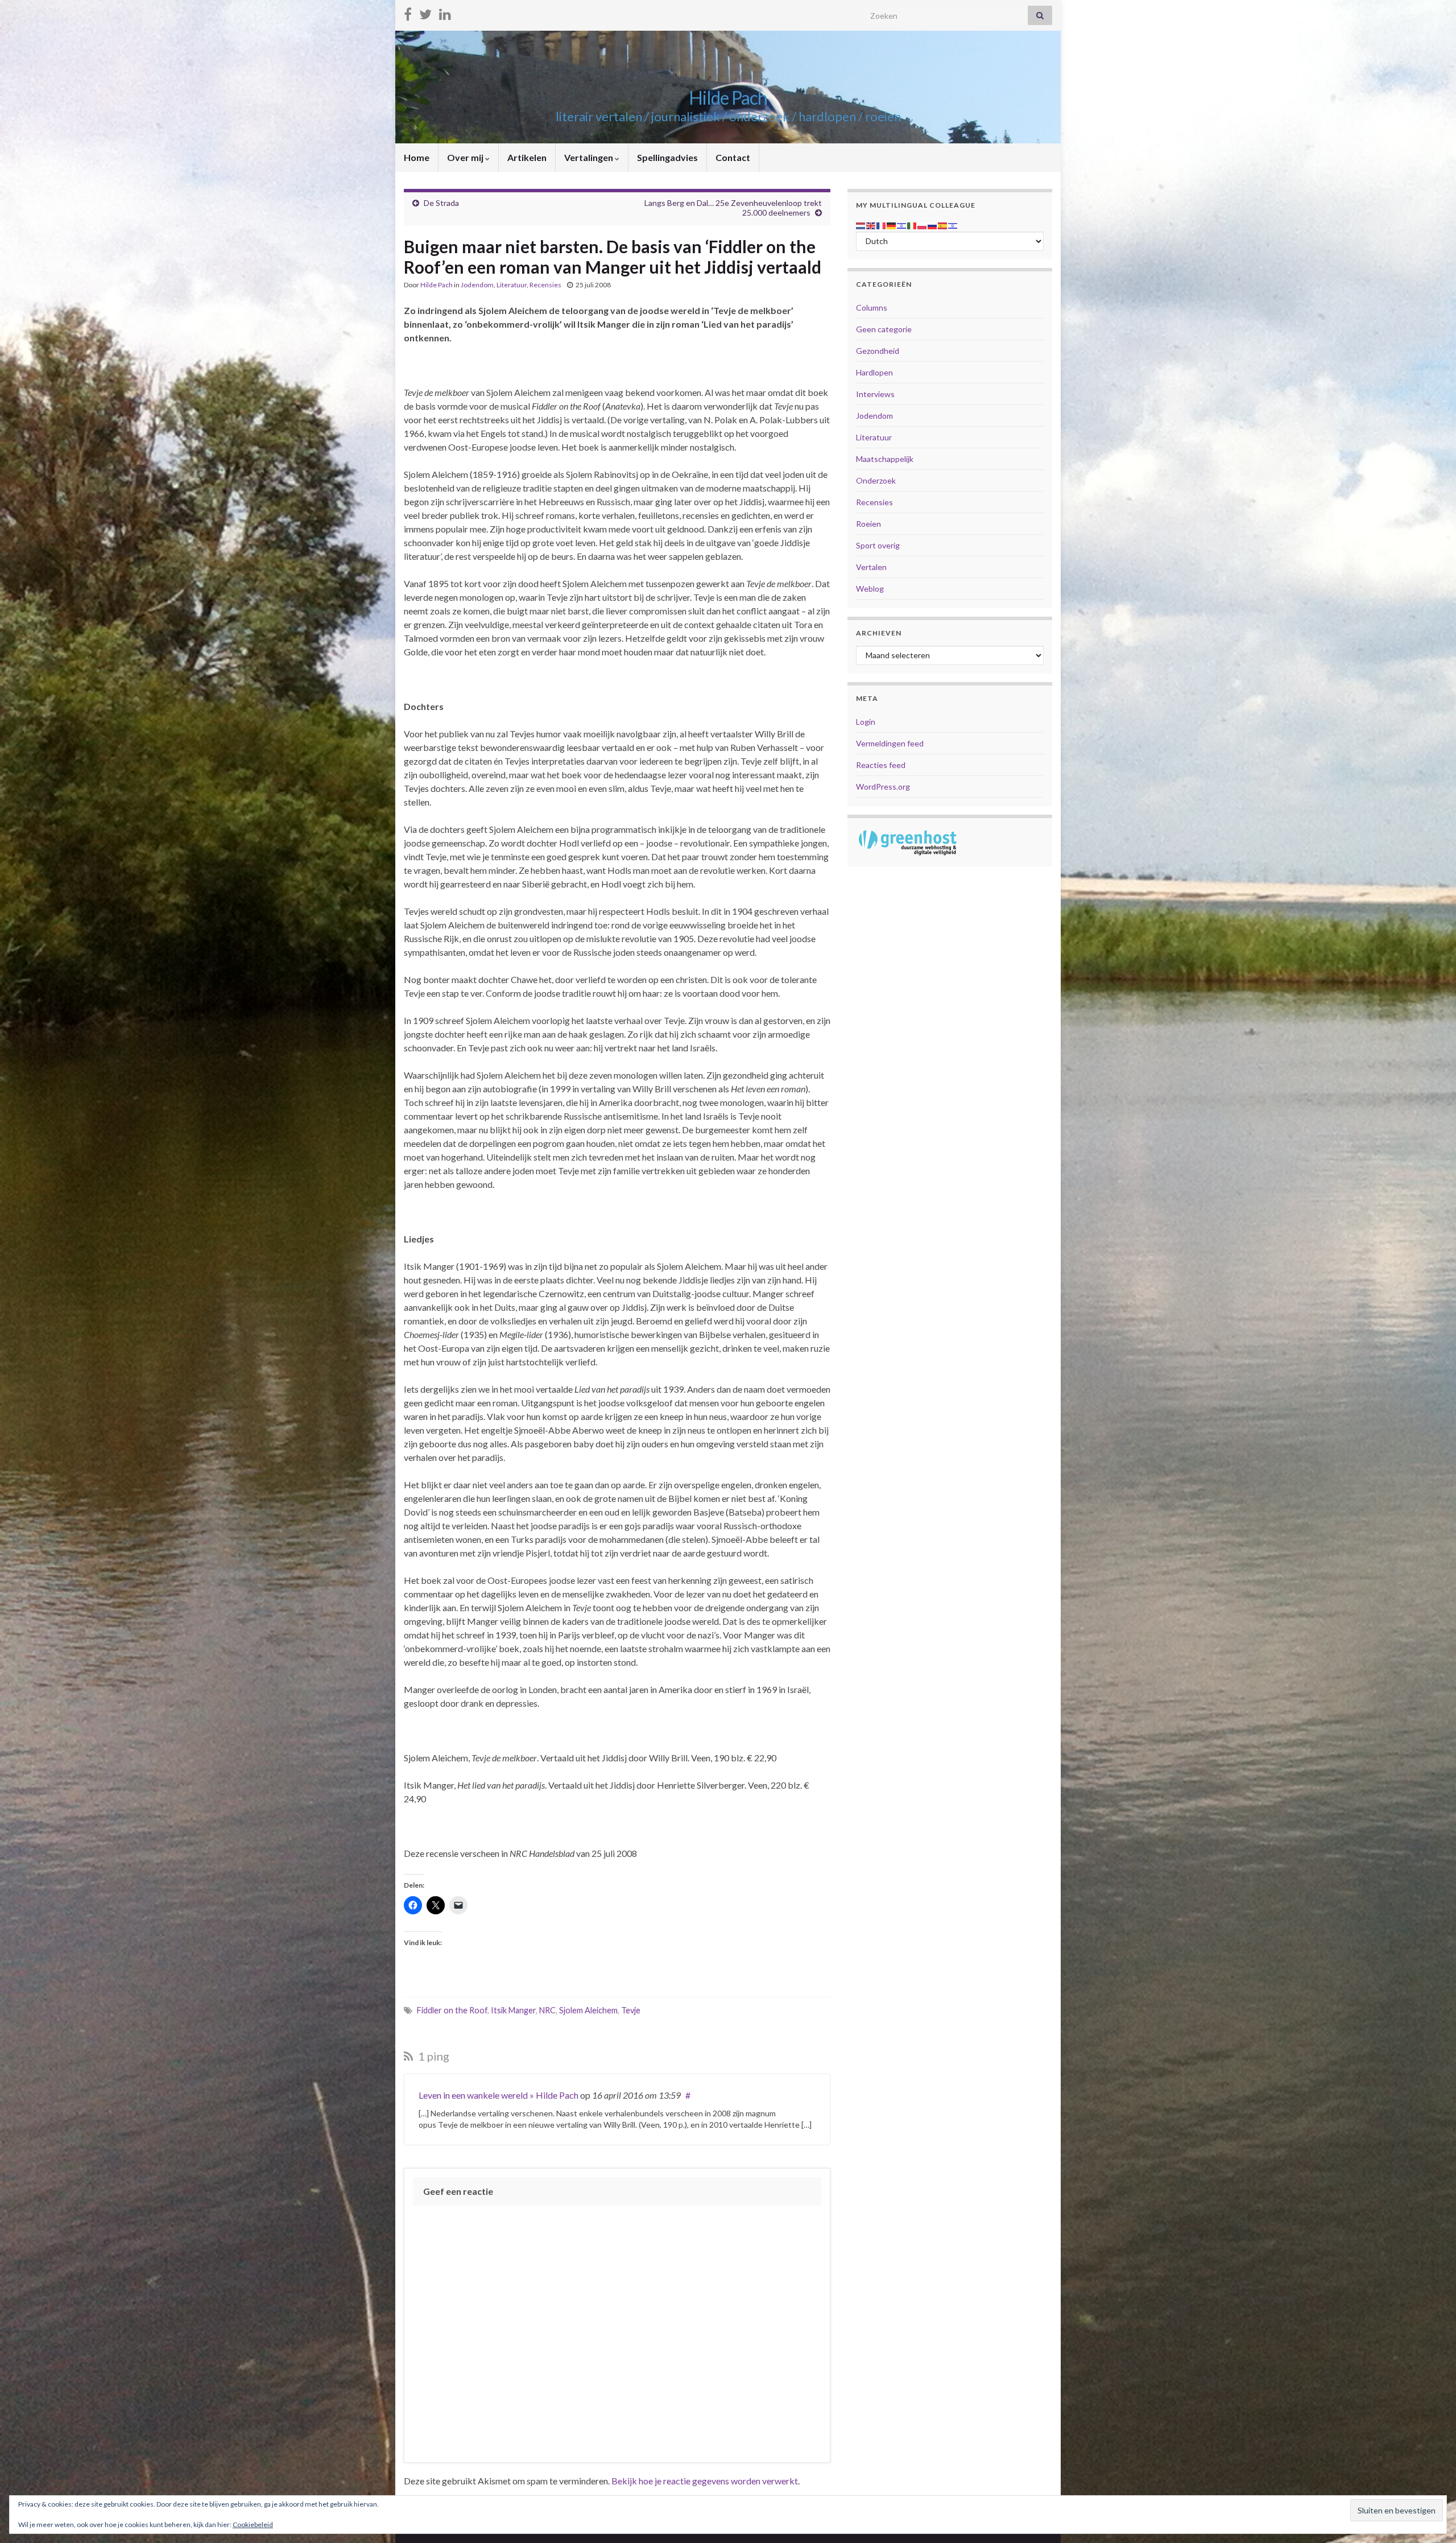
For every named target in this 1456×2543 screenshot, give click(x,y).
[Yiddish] (953, 224)
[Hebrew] (902, 224)
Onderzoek (876, 480)
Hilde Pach (728, 98)
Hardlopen (874, 372)
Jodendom (477, 285)
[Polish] (923, 224)
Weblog (870, 589)
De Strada (441, 203)
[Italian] (912, 224)
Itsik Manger (513, 2010)
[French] (882, 224)
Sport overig (878, 545)
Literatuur (512, 285)
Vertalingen (590, 157)
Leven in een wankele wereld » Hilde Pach (499, 2095)
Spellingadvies (667, 157)
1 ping (433, 2056)
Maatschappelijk (885, 459)
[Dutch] (861, 224)
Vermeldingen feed (890, 743)
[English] (871, 224)
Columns (872, 307)
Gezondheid (878, 351)
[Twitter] (425, 12)
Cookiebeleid (253, 2525)
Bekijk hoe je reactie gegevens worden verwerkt (705, 2481)
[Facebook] (408, 12)
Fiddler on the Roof (452, 2010)
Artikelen (527, 157)
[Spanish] (943, 224)
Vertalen (871, 567)
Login (866, 722)
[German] (892, 224)
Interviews (875, 394)
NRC (547, 2010)
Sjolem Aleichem (588, 2010)
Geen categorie (884, 329)
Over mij (466, 157)
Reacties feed (881, 765)
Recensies (545, 285)
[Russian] (933, 224)
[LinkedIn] (445, 12)
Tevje (631, 2010)
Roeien (868, 524)
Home (417, 157)
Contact (733, 157)
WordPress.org (883, 787)
